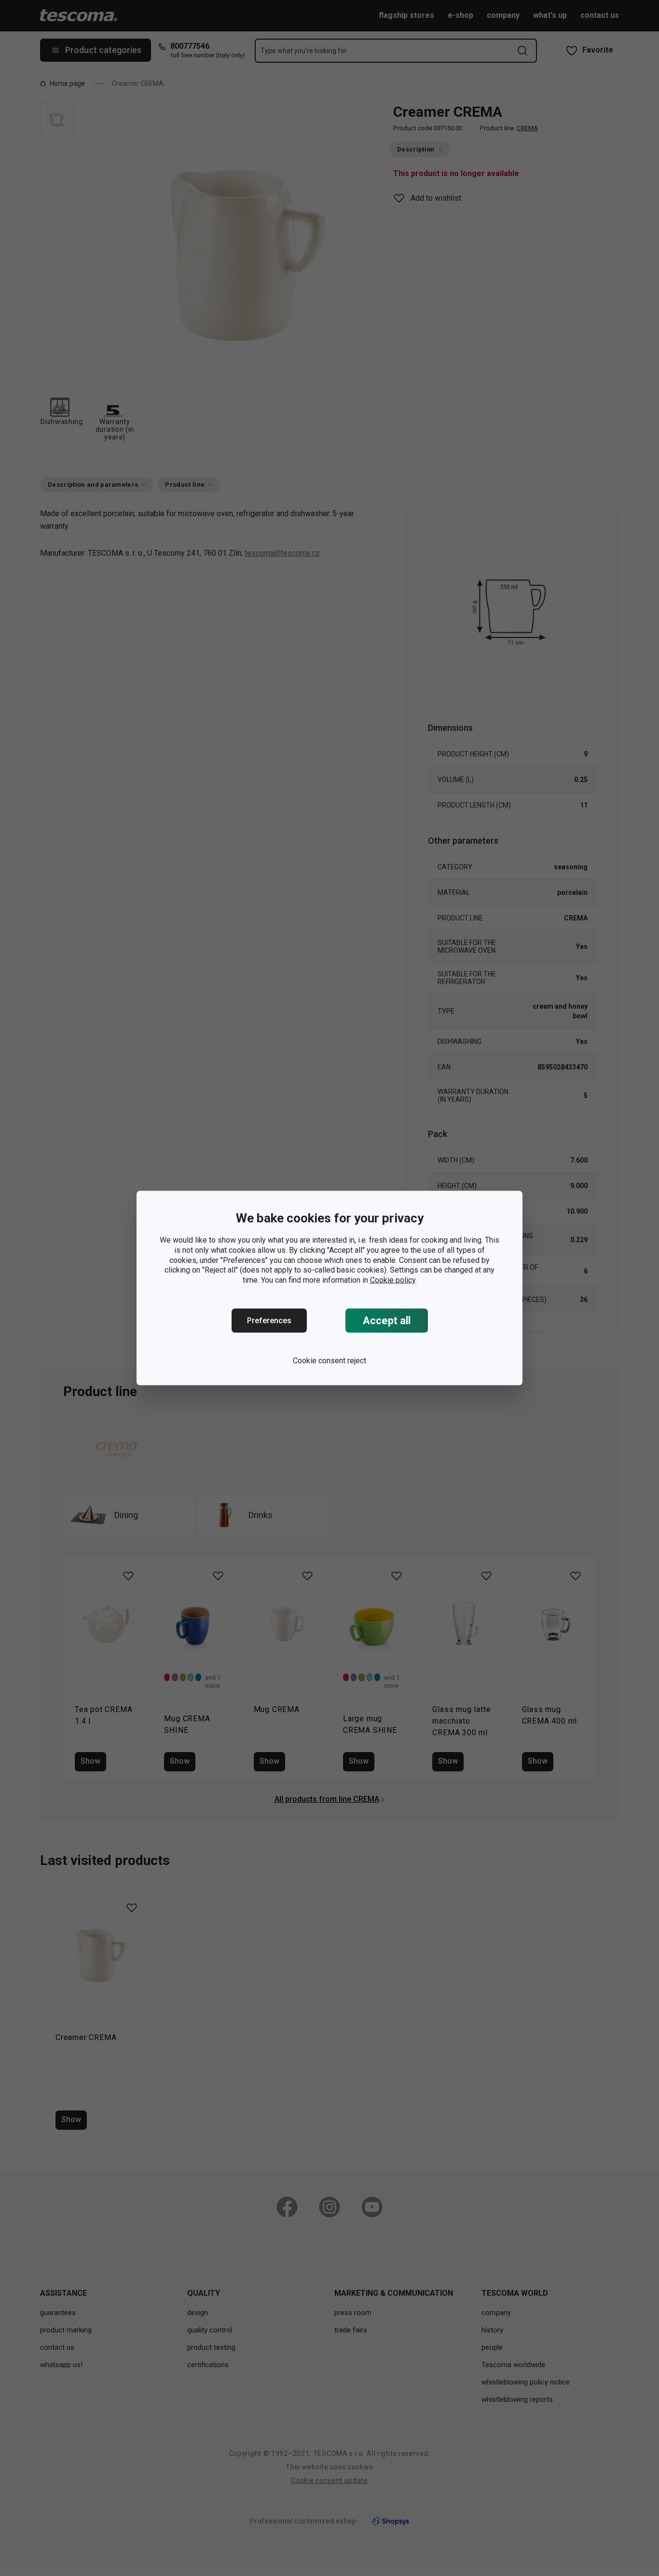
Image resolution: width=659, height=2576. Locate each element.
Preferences (269, 1321)
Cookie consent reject (329, 1361)
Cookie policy (393, 1280)
